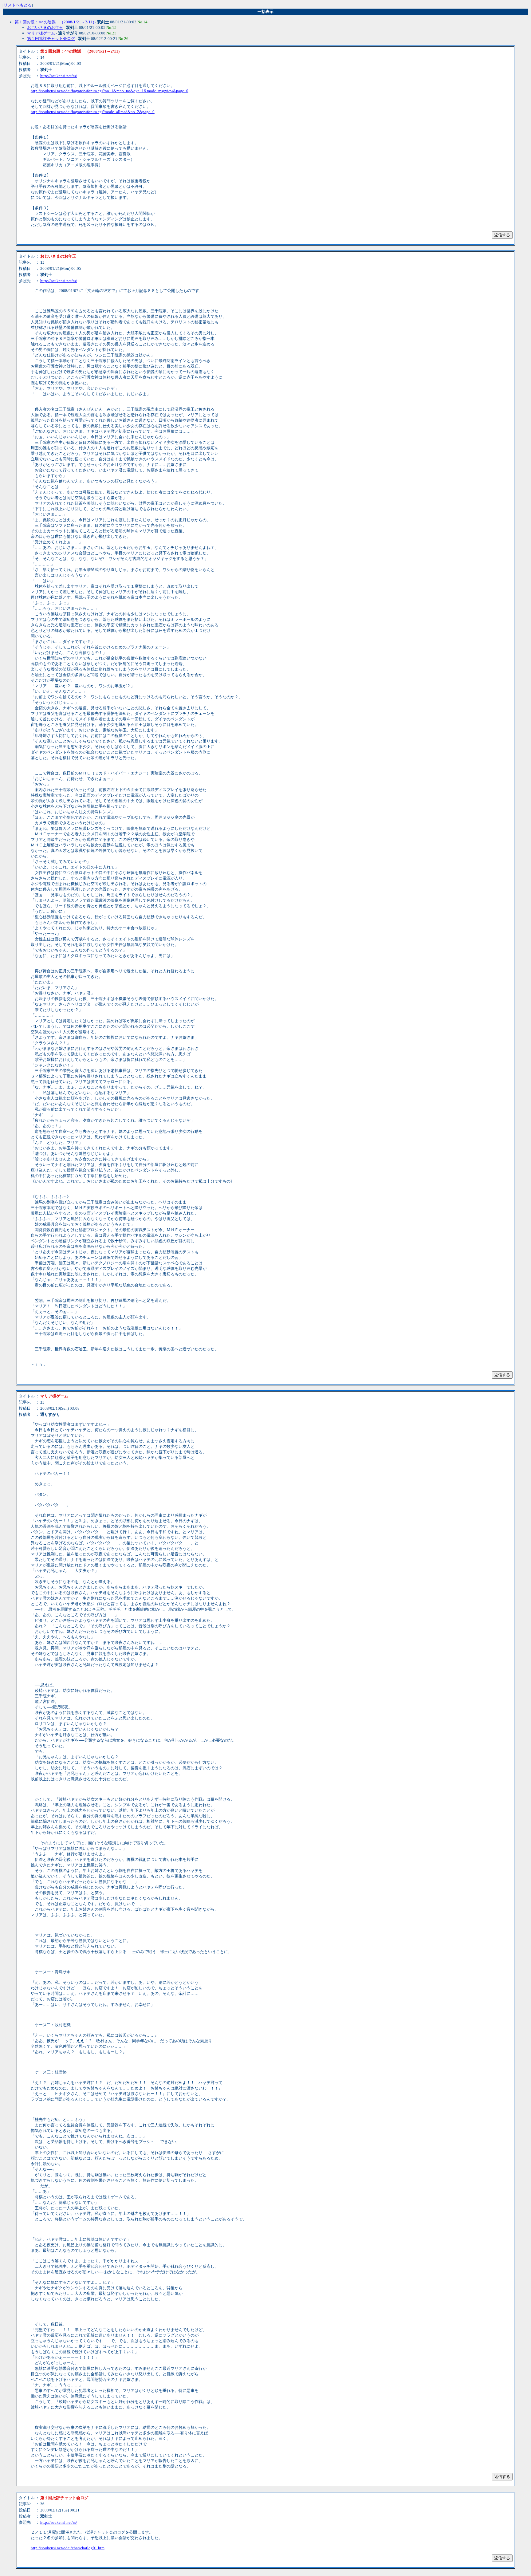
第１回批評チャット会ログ (51, 39)
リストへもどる (18, 5)
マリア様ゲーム (41, 33)
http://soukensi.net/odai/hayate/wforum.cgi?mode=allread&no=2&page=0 (93, 112)
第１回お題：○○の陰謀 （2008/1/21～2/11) (54, 22)
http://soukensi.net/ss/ (59, 76)
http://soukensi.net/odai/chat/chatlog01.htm (68, 2548)
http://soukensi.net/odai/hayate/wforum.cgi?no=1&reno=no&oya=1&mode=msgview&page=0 (110, 91)
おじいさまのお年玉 (45, 28)
